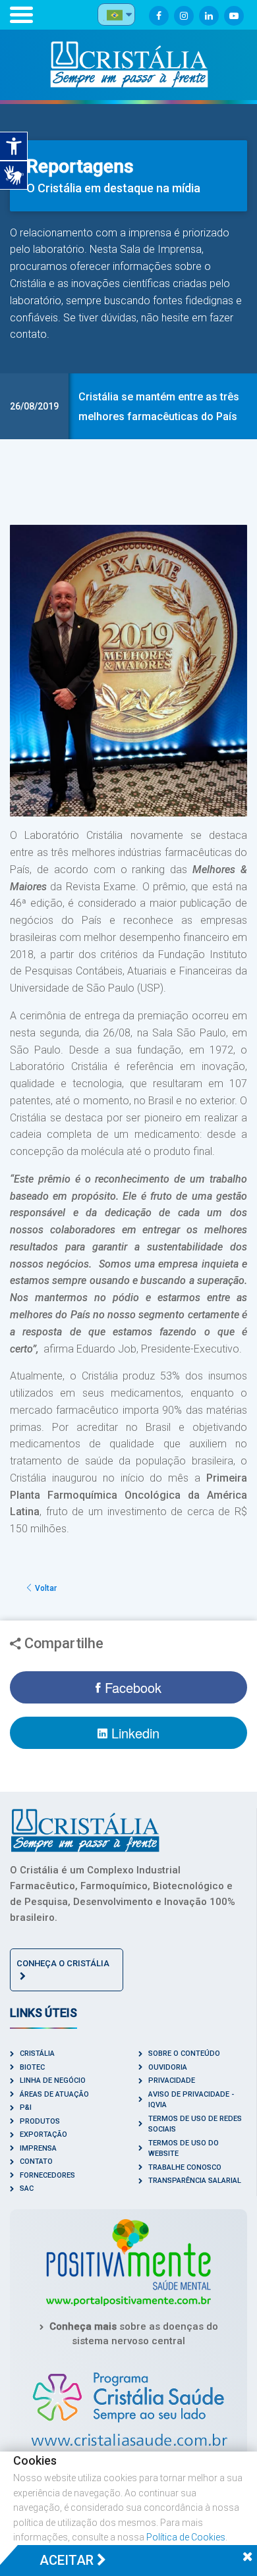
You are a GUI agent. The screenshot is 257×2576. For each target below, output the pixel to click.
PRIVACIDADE (172, 2080)
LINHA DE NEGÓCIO (53, 2080)
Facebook (131, 1687)
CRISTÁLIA (37, 2053)
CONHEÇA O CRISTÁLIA (63, 1963)
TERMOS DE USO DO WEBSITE (184, 2149)
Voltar (45, 1588)
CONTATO (36, 2161)
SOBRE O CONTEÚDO (184, 2053)
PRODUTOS (40, 2121)
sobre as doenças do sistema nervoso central (134, 2334)
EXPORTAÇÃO (43, 2134)
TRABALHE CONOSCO (185, 2167)
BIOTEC (32, 2067)
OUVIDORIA (168, 2067)
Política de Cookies (186, 2537)
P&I (26, 2107)
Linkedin (133, 1733)
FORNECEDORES (47, 2175)
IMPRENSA (38, 2148)
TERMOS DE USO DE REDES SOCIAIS (195, 2124)
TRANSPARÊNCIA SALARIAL (195, 2181)
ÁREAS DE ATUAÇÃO (54, 2094)
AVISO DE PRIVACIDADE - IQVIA (191, 2100)
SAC (27, 2188)
